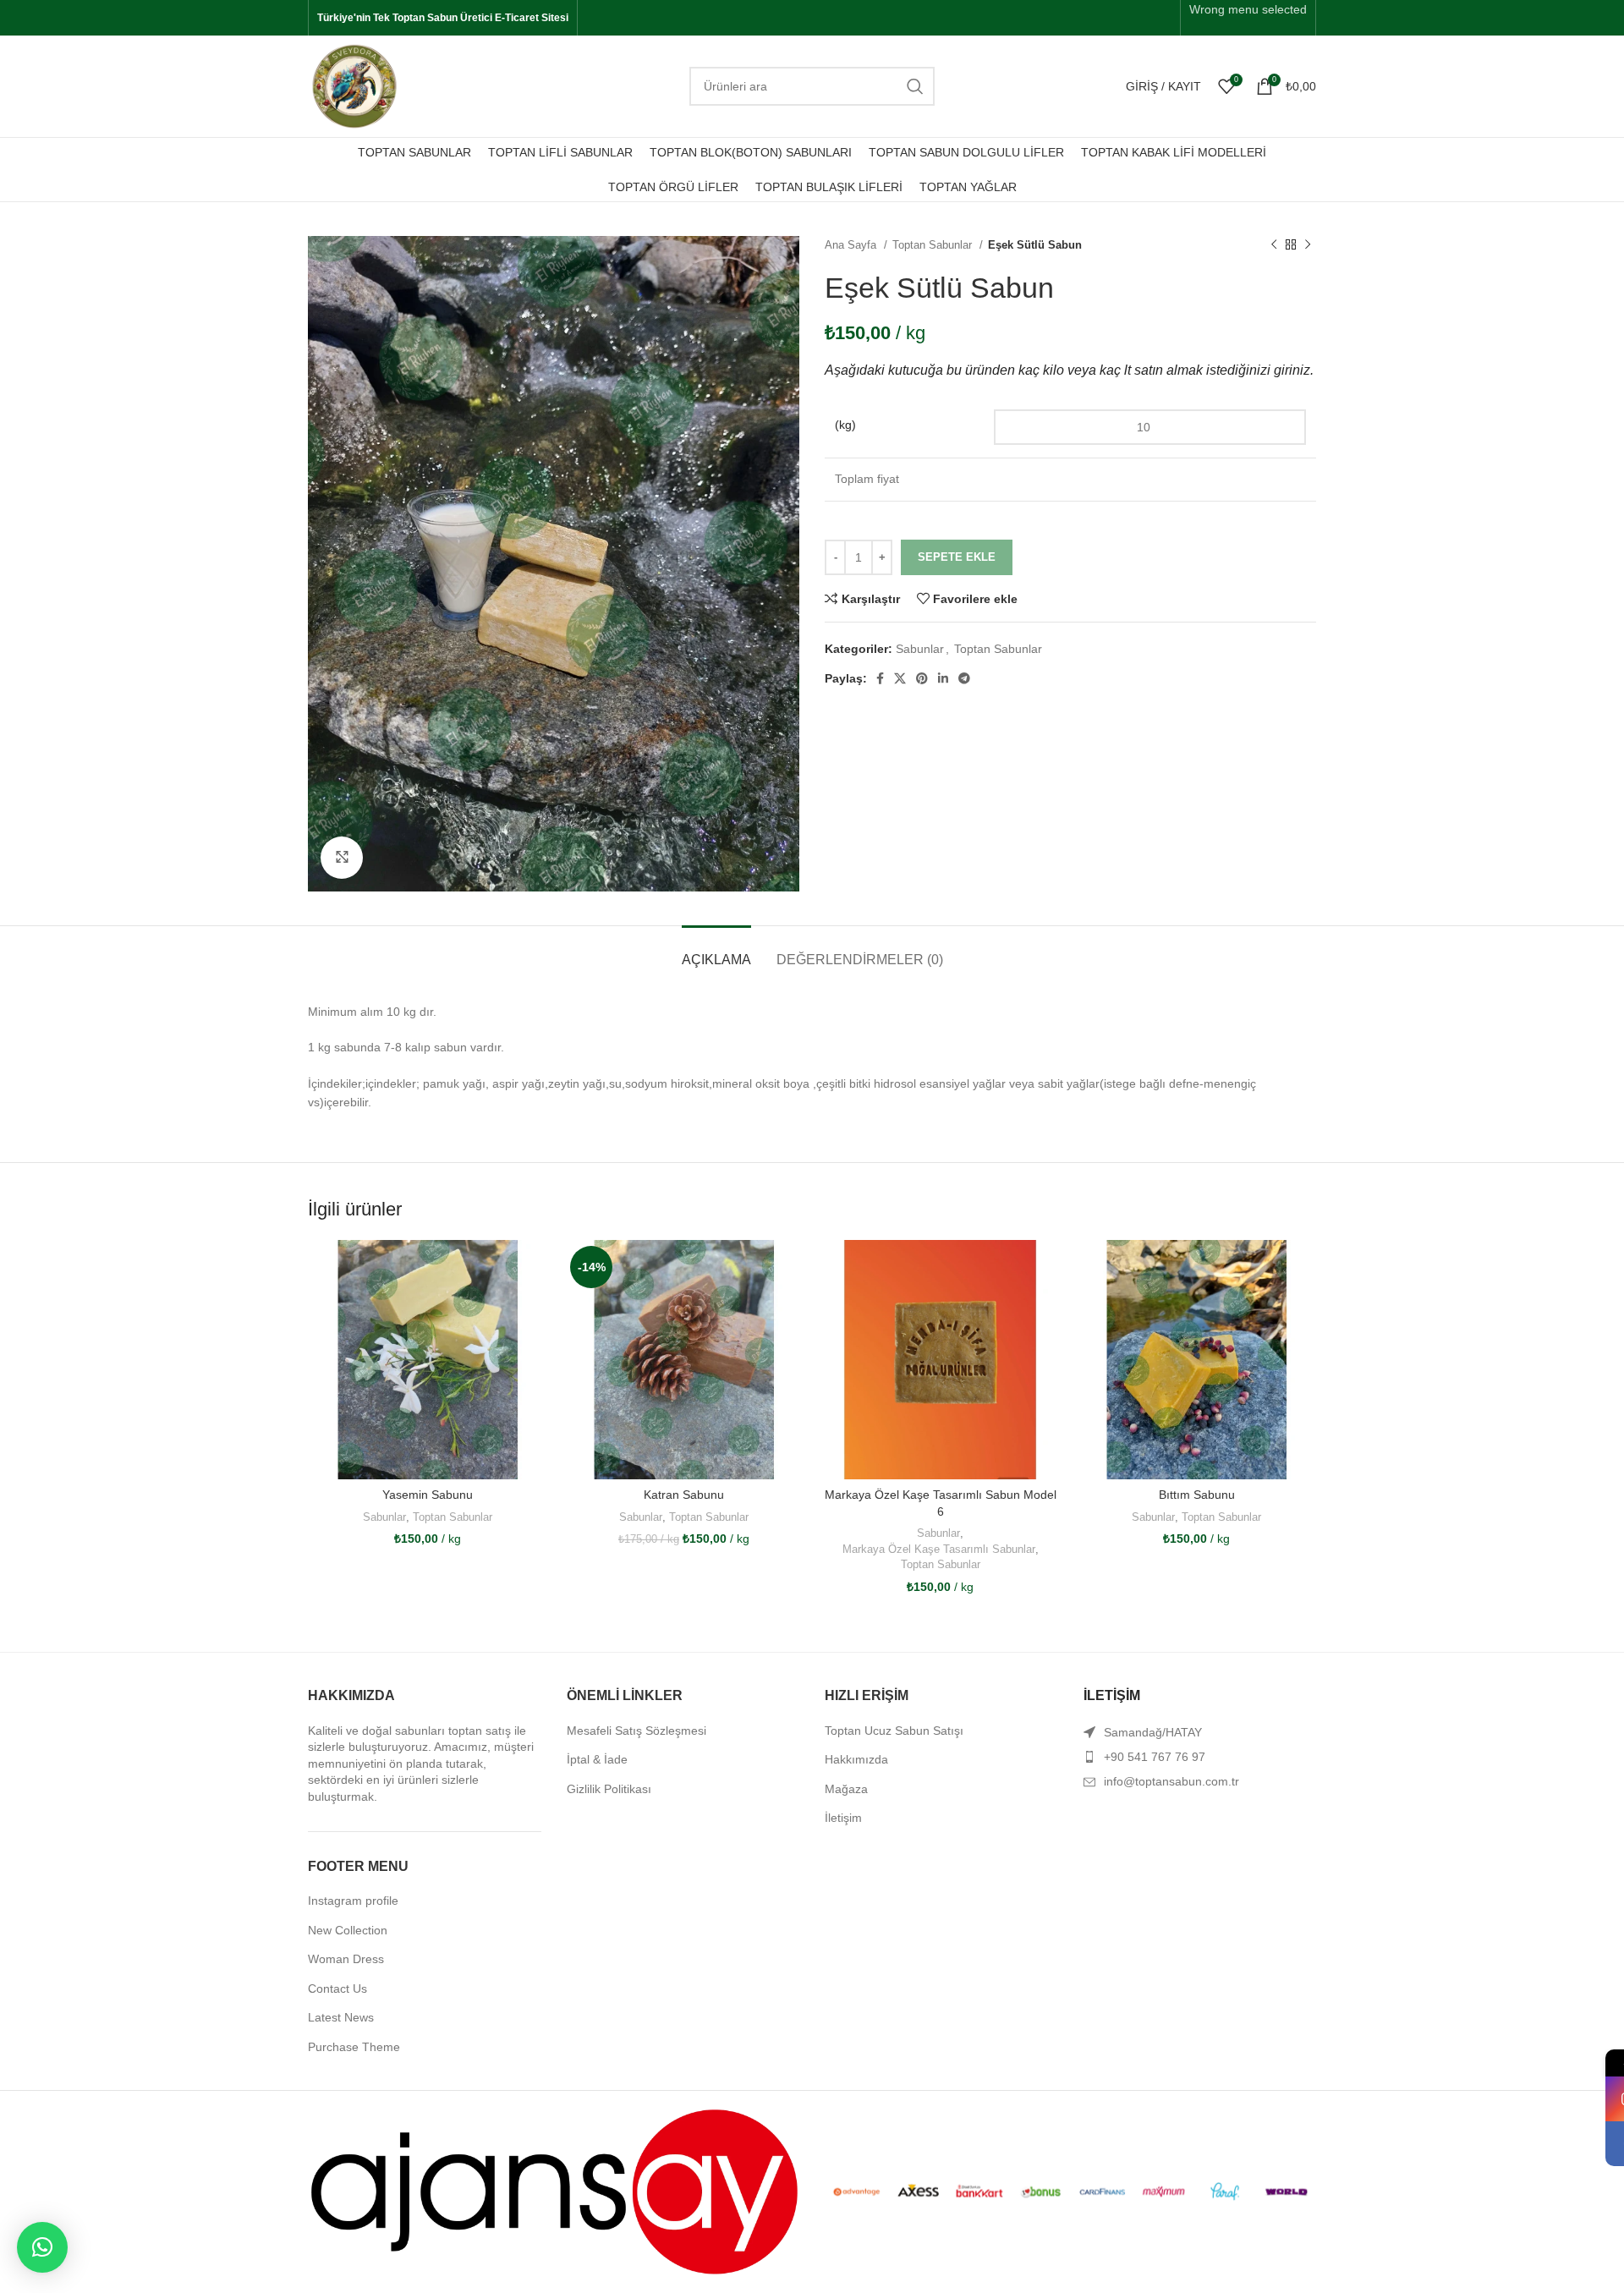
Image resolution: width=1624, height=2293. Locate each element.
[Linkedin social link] (943, 678)
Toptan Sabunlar (934, 245)
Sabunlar (920, 649)
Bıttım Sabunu (1197, 1495)
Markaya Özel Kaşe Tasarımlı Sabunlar (939, 1549)
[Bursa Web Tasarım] (554, 2191)
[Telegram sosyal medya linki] (964, 678)
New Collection (348, 1930)
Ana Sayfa (852, 245)
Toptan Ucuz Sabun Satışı (894, 1731)
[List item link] (1200, 1757)
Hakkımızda (856, 1759)
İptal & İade (597, 1759)
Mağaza (846, 1789)
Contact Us (337, 1989)
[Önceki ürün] (1274, 245)
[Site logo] (354, 85)
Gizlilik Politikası (609, 1789)
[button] (42, 2247)
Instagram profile (353, 1901)
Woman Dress (346, 1959)
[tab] (716, 951)
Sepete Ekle (957, 557)
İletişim (843, 1818)
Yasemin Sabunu (428, 1495)
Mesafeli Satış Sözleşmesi (636, 1731)
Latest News (341, 2017)
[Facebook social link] (880, 678)
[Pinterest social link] (922, 678)
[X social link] (900, 678)
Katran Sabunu (684, 1495)
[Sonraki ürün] (1308, 245)
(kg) (845, 425)
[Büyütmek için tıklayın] (342, 858)
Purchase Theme (354, 2047)
